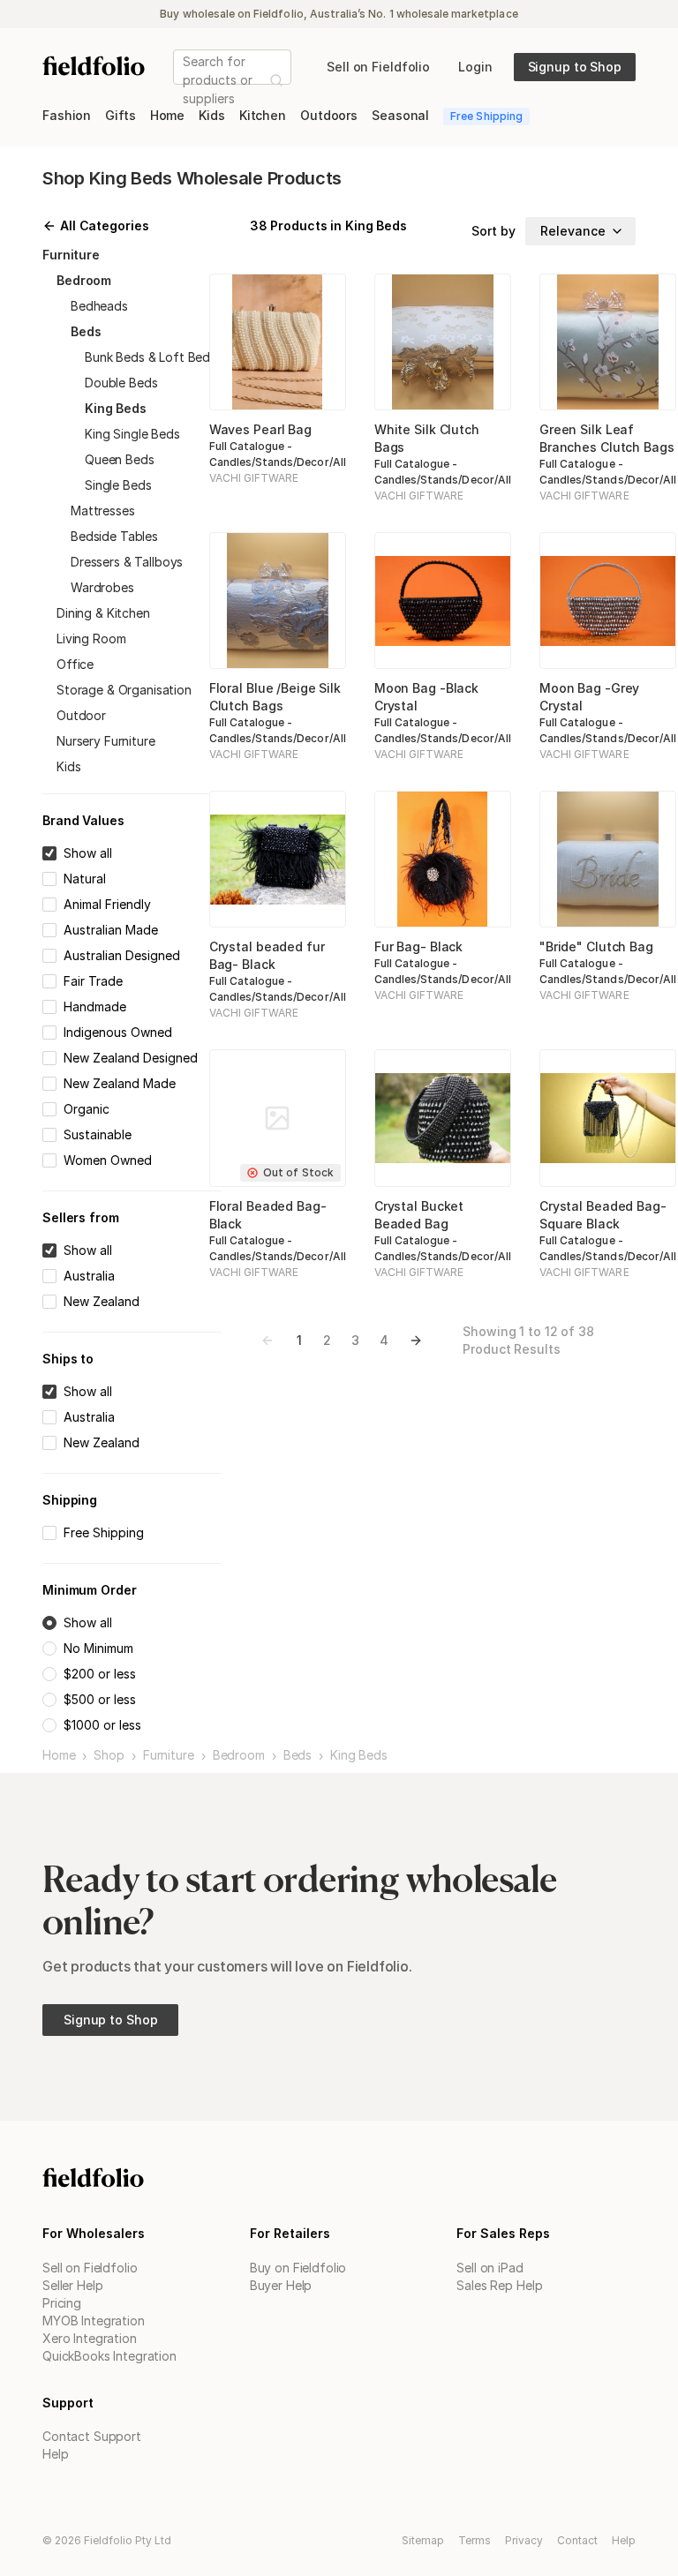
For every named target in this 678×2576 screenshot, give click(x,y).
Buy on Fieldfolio (298, 2268)
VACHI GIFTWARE (254, 478)
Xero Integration (90, 2338)
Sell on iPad (490, 2268)
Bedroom (239, 1755)
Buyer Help (281, 2285)
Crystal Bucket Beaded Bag (419, 1215)
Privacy (524, 2540)
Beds (298, 1755)
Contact (577, 2540)
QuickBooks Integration (109, 2356)
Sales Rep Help (499, 2285)
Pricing (62, 2303)
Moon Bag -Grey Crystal (589, 697)
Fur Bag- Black (418, 946)
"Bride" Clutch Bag (596, 946)
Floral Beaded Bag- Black (268, 1215)
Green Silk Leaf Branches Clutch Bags (607, 438)
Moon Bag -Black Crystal (426, 697)
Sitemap (423, 2540)
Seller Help (72, 2285)
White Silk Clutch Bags (427, 438)
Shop (109, 1755)
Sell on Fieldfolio (90, 2268)
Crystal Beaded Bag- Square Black (603, 1215)
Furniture (169, 1755)
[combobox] (185, 80)
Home (59, 1755)
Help (55, 2454)
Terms (475, 2540)
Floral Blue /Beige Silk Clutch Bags (275, 697)
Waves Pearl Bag (260, 429)
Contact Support (92, 2436)
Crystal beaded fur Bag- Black (267, 955)
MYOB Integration (94, 2321)
